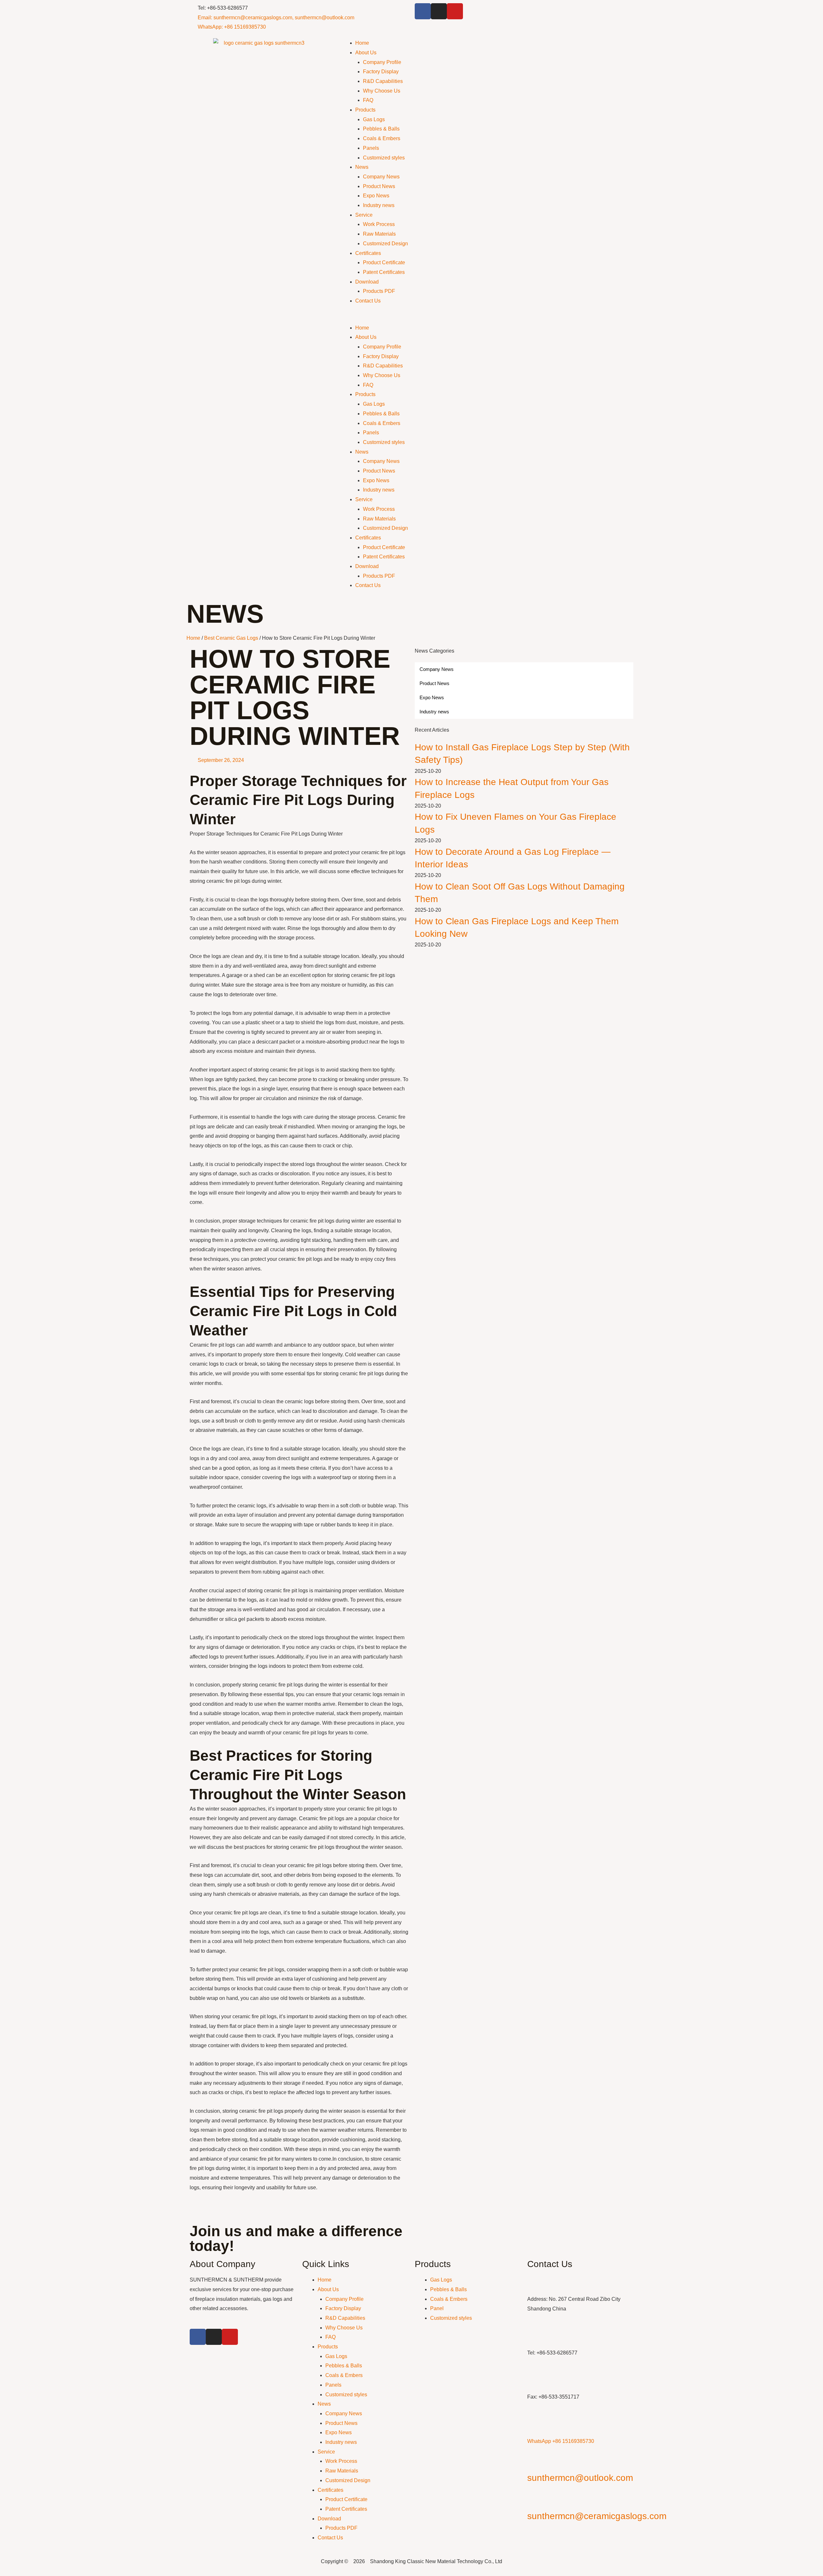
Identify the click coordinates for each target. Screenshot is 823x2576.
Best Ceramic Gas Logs (231, 638)
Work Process (379, 224)
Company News (381, 177)
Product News (379, 186)
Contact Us (368, 301)
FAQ (368, 100)
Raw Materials (379, 234)
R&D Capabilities (383, 81)
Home (362, 43)
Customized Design (385, 244)
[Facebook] (423, 11)
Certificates (368, 253)
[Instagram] (439, 11)
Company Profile (382, 62)
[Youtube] (455, 11)
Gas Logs (374, 119)
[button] (487, 318)
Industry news (379, 205)
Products (365, 110)
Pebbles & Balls (381, 129)
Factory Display (381, 72)
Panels (371, 148)
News (362, 167)
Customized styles (384, 158)
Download (367, 282)
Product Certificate (384, 262)
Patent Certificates (384, 272)
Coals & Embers (382, 138)
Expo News (376, 196)
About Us (366, 53)
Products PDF (379, 291)
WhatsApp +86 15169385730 (561, 2441)
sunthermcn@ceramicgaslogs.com (597, 2516)
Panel (437, 2308)
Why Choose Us (382, 91)
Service (364, 215)
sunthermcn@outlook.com (580, 2478)
